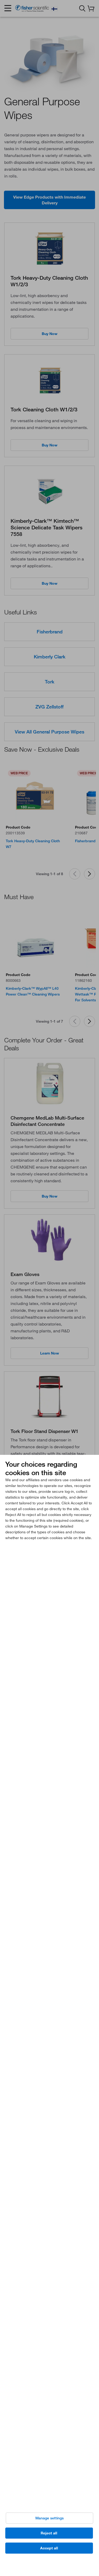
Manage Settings (49, 2518)
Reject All (49, 2533)
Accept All (49, 2548)
